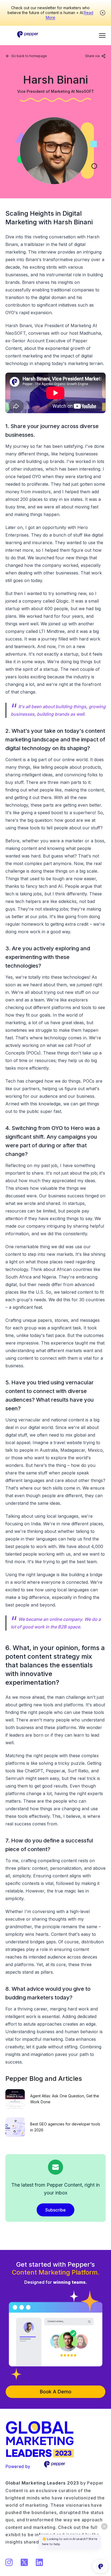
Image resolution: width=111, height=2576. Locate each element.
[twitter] (91, 63)
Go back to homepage (29, 56)
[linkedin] (82, 63)
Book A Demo (56, 2392)
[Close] (103, 13)
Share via (92, 56)
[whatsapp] (99, 63)
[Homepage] (28, 32)
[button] (102, 35)
